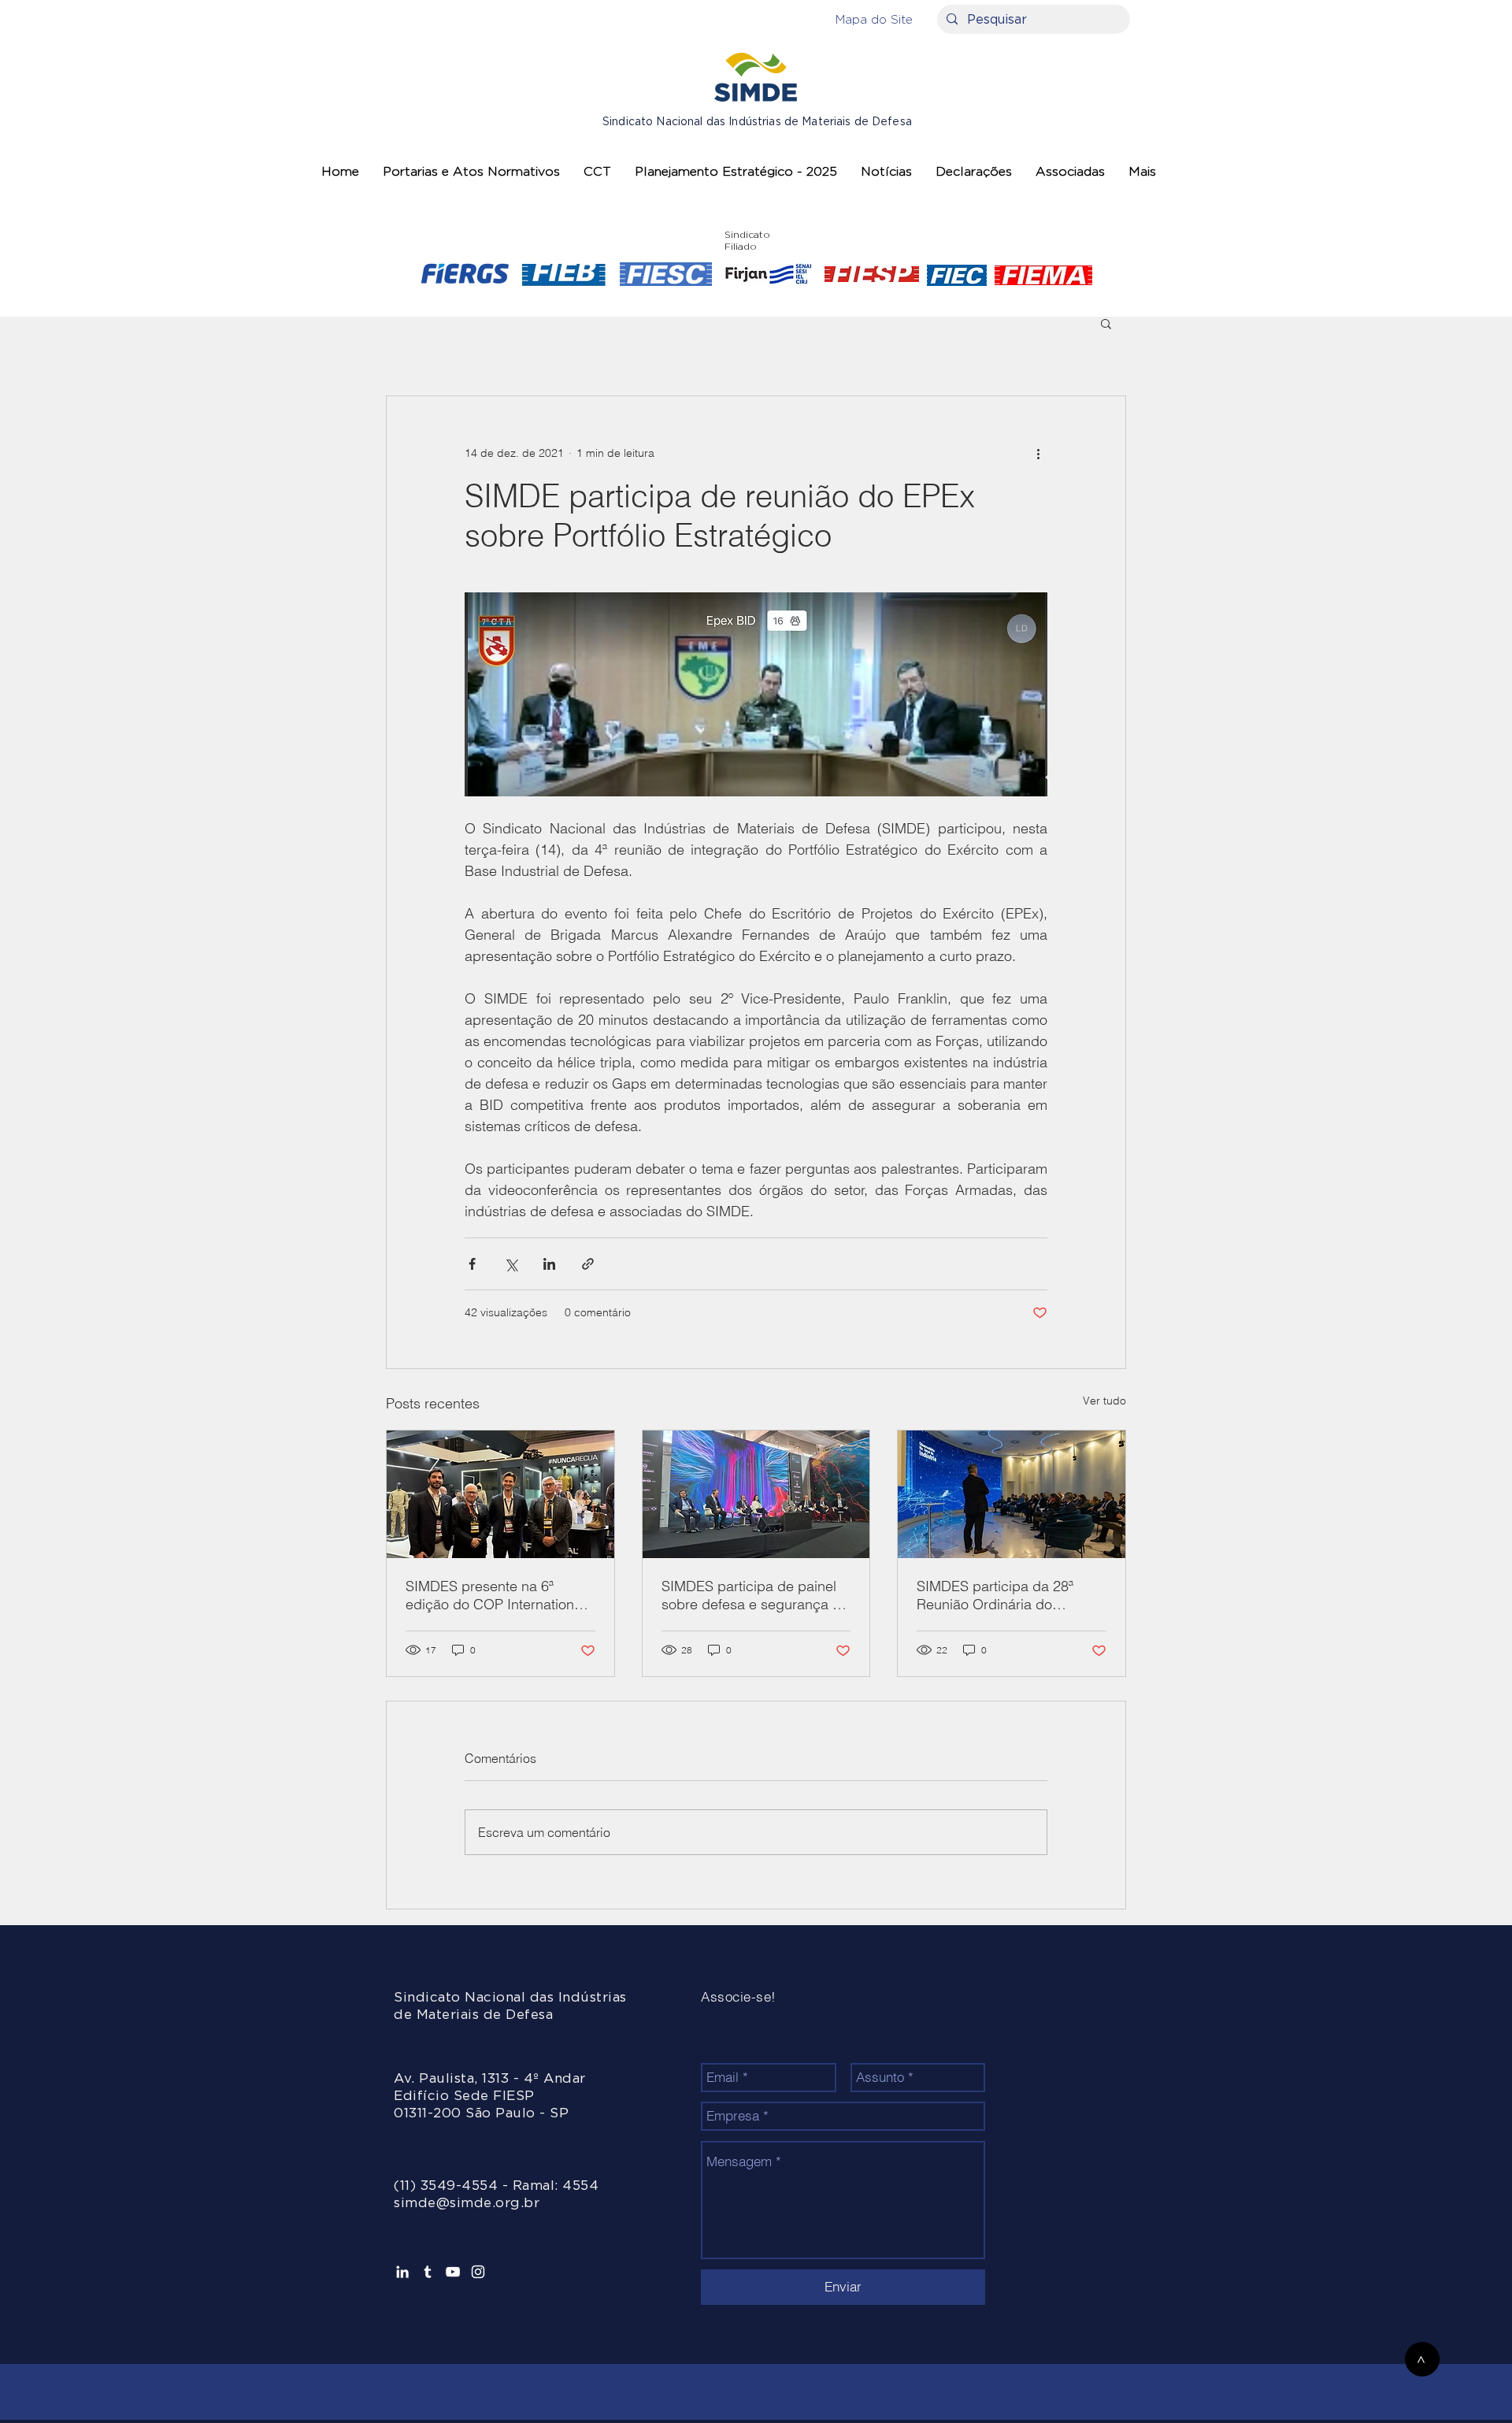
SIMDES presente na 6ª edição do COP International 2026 (495, 1595)
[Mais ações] (1038, 453)
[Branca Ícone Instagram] (478, 2272)
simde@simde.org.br (467, 2203)
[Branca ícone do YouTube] (453, 2272)
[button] (874, 19)
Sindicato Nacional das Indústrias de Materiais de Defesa (757, 122)
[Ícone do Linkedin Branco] (402, 2272)
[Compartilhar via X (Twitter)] (511, 1264)
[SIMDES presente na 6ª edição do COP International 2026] (500, 1494)
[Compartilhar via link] (588, 1264)
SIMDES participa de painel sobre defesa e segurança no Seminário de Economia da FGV (755, 1595)
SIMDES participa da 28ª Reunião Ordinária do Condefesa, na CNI (995, 1595)
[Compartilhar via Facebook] (472, 1264)
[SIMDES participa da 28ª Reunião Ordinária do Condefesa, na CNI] (1012, 1494)
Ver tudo (1104, 1401)
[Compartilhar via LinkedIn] (549, 1264)
